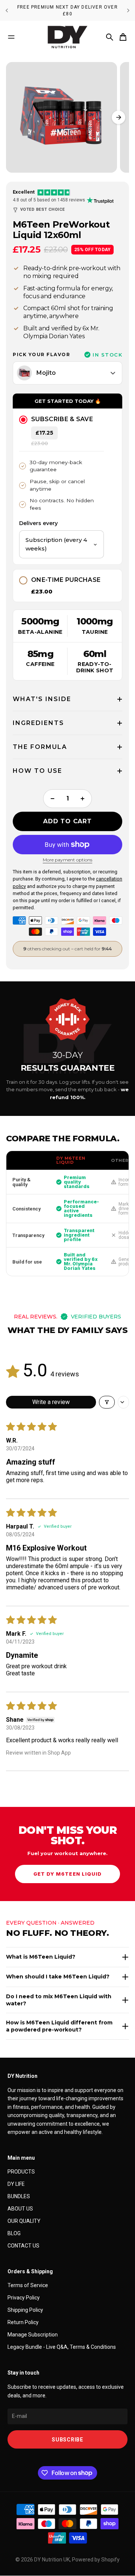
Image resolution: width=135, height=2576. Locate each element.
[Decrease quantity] (52, 799)
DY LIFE (16, 2184)
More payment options (67, 860)
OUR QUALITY (24, 2221)
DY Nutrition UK (52, 2560)
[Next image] (118, 117)
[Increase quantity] (82, 799)
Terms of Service (28, 2285)
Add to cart (67, 821)
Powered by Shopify (96, 2560)
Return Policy (23, 2322)
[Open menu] (11, 37)
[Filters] (107, 1402)
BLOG (14, 2233)
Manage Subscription (33, 2335)
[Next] (128, 10)
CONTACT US (23, 2246)
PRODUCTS (21, 2172)
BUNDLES (19, 2196)
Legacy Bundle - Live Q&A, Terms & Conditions (62, 2347)
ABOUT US (20, 2209)
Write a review (51, 1402)
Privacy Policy (24, 2298)
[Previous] (7, 10)
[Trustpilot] (102, 200)
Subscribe (67, 2440)
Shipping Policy (25, 2310)
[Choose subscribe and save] (22, 419)
